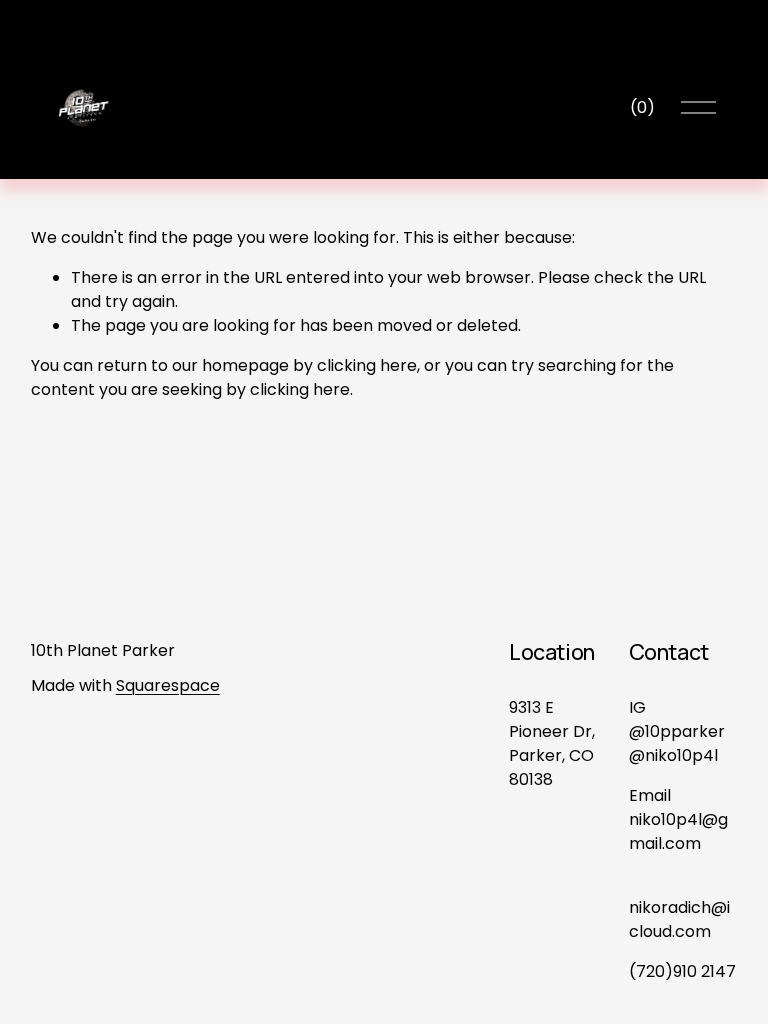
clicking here (367, 365)
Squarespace (168, 685)
